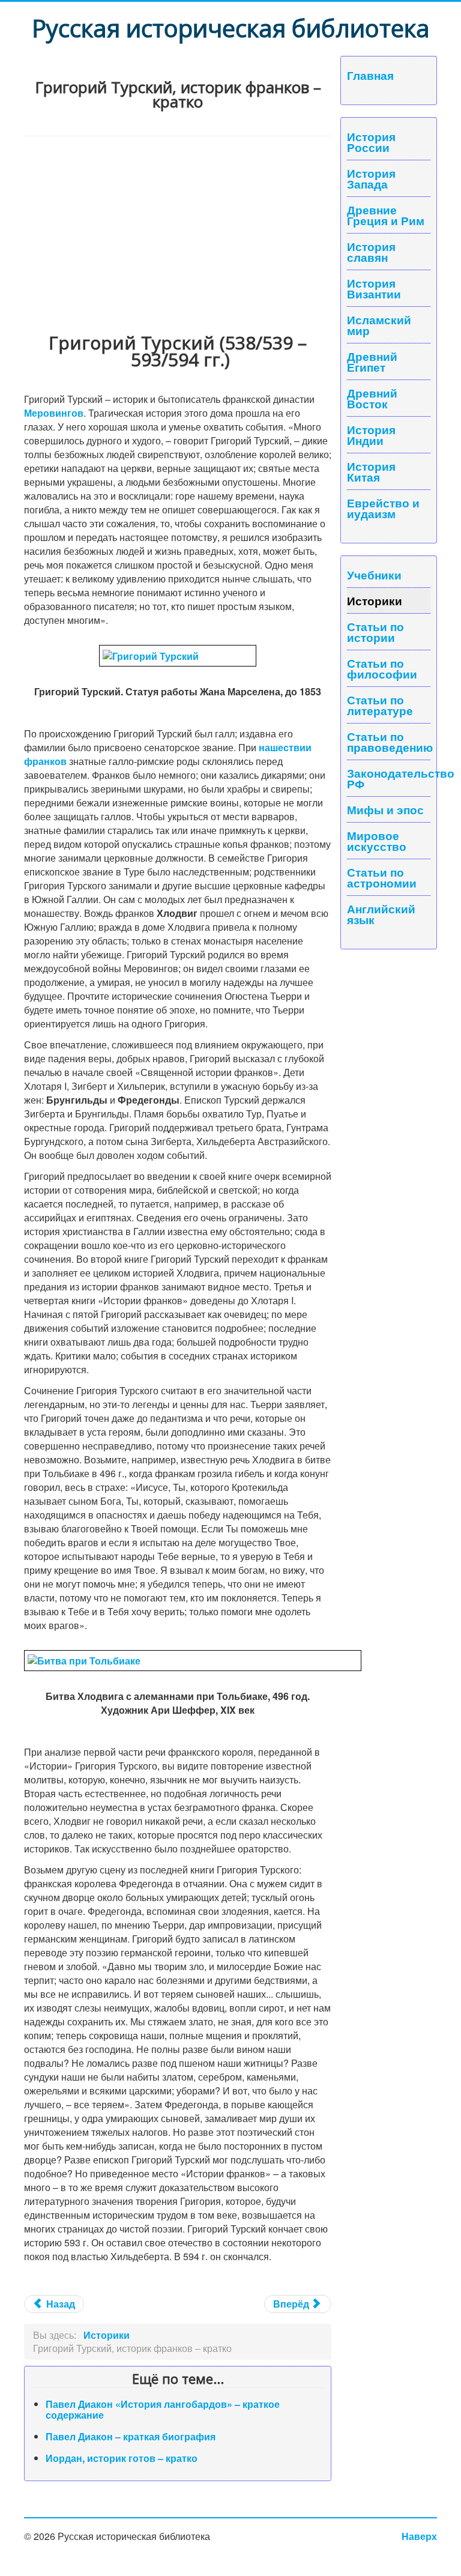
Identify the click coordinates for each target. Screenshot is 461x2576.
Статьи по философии (382, 668)
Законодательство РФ (389, 778)
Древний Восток (372, 398)
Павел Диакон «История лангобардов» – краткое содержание (163, 2409)
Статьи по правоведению (389, 742)
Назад (59, 2304)
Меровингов (54, 413)
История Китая (371, 471)
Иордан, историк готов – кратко (122, 2458)
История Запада (371, 178)
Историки (375, 600)
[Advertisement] (178, 226)
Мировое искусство (377, 841)
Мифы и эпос (385, 809)
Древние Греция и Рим (386, 215)
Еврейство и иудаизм (383, 508)
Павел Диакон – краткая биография (131, 2436)
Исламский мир (379, 325)
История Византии (374, 288)
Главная (370, 75)
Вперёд (292, 2304)
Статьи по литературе (380, 705)
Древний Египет (372, 361)
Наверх (419, 2536)
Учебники (374, 575)
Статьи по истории (375, 632)
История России (371, 142)
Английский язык (381, 914)
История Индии (371, 435)
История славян (371, 252)
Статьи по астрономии (382, 877)
